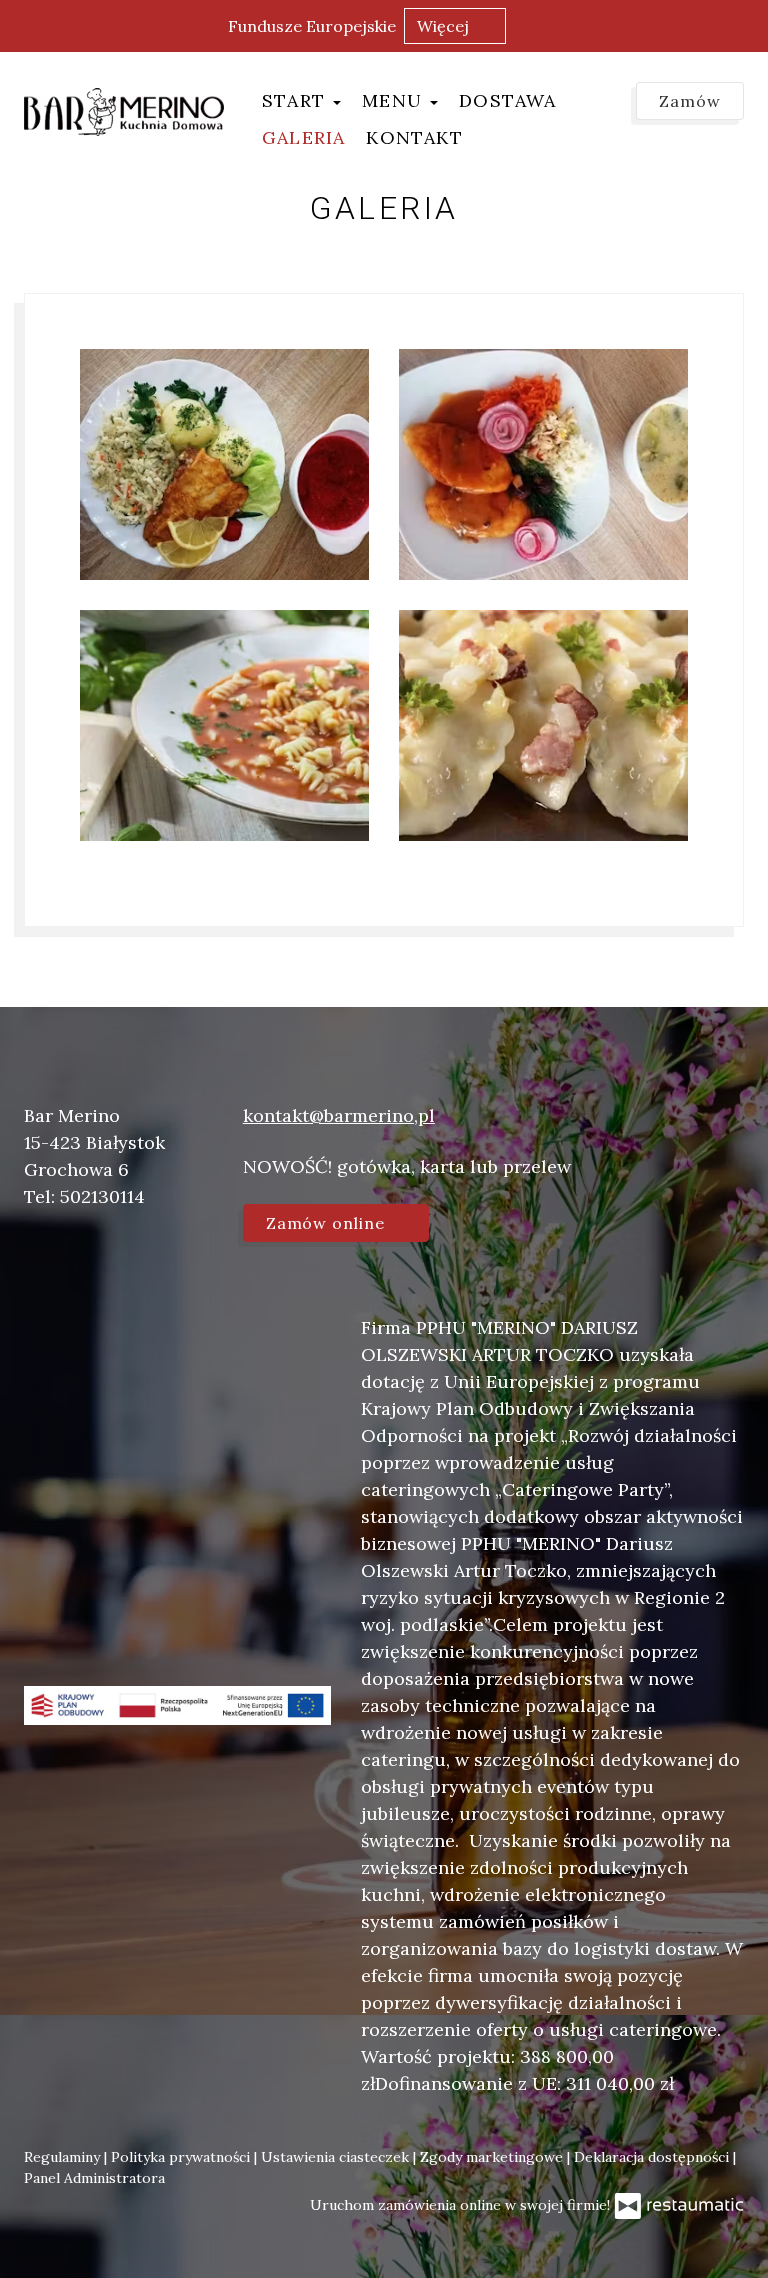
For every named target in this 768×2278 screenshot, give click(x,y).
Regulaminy (64, 2157)
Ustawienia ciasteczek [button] (337, 2157)
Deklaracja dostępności (653, 2157)
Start (296, 100)
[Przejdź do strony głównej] (124, 112)
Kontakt (414, 137)
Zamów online (328, 1223)
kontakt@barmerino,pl (339, 1115)
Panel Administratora (94, 2178)
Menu (395, 100)
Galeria (303, 137)
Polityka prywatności (182, 2157)
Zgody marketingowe (493, 2157)
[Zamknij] (743, 25)
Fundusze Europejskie (312, 26)
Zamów (690, 101)
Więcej (445, 26)
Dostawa (507, 100)
